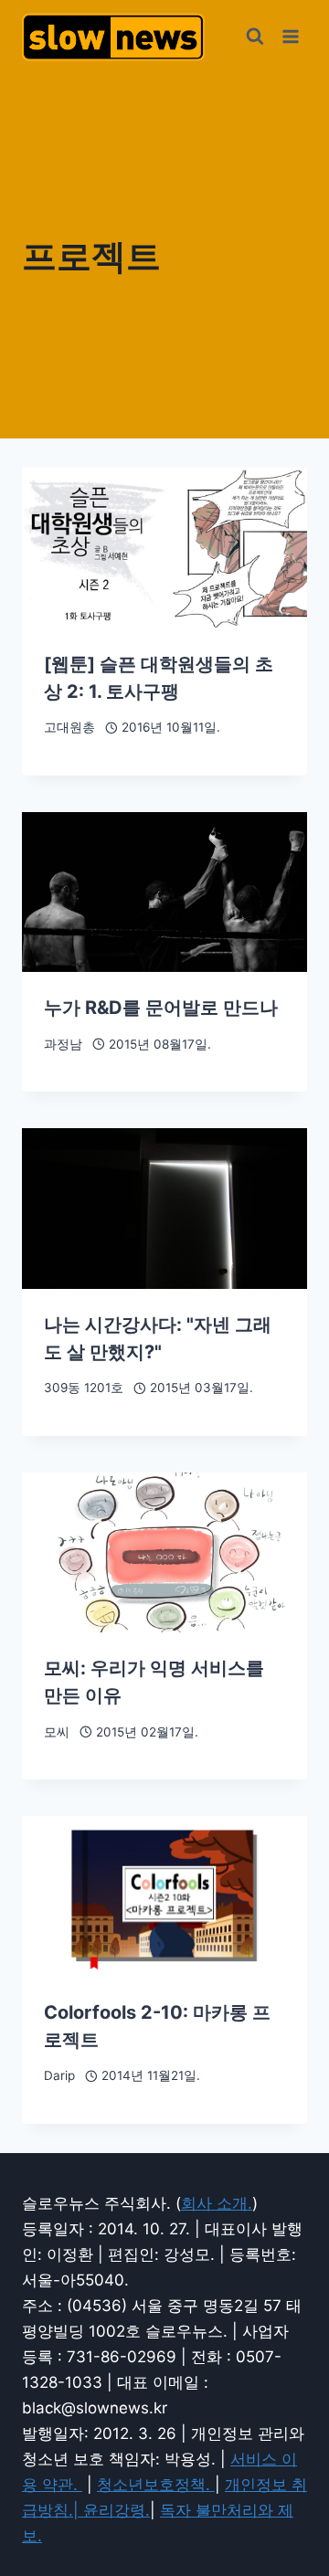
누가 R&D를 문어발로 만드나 (161, 1008)
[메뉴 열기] (290, 36)
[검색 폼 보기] (255, 37)
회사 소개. (217, 2203)
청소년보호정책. (156, 2485)
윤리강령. (117, 2510)
